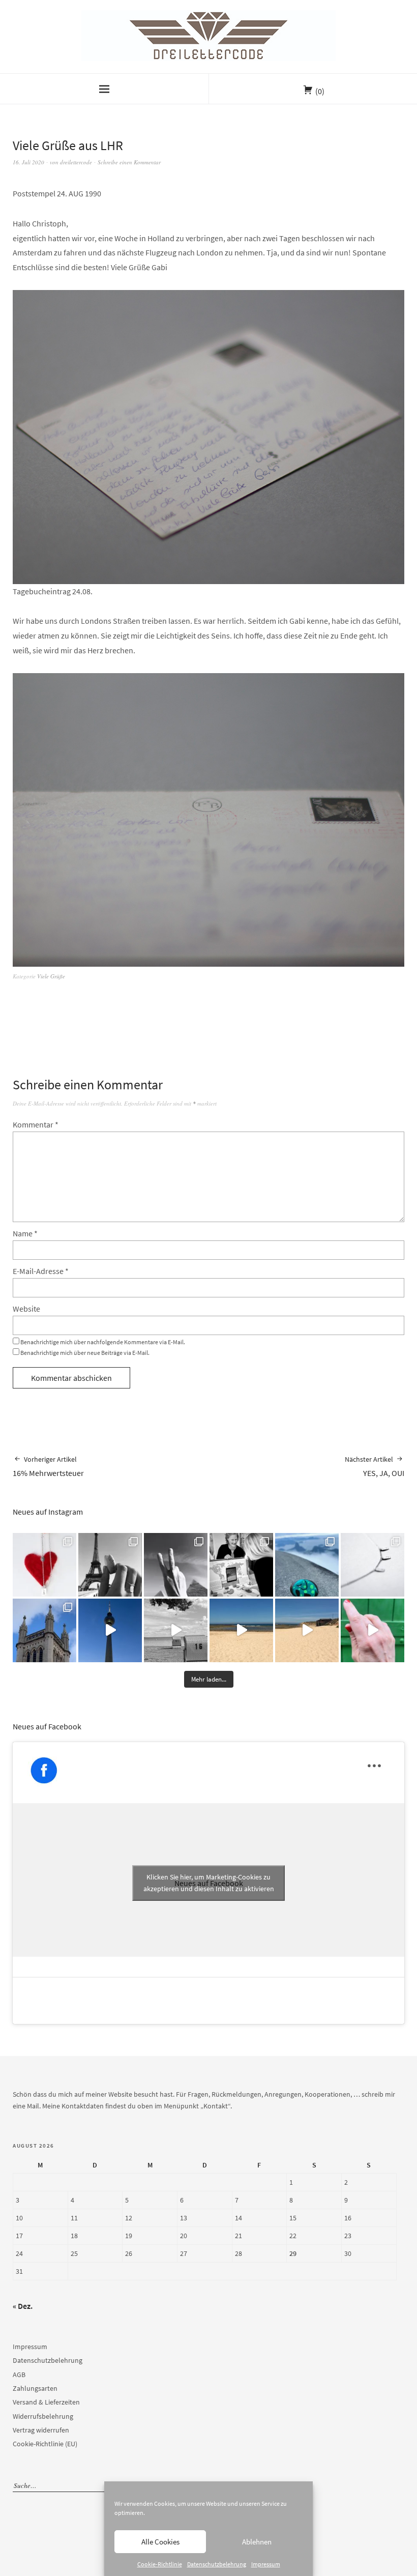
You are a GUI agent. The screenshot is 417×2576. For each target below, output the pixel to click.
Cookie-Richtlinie (160, 2564)
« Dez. (23, 2306)
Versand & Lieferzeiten (46, 2402)
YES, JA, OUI (375, 1466)
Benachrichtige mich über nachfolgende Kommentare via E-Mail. (103, 1342)
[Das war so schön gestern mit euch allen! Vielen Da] (241, 1565)
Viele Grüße (51, 976)
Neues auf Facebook (47, 1726)
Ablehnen (257, 2542)
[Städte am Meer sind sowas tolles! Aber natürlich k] (373, 1630)
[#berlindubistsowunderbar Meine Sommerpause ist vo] (110, 1630)
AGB (19, 2375)
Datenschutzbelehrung (217, 2564)
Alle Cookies (160, 2542)
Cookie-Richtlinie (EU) (45, 2444)
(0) (320, 91)
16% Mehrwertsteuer (48, 1466)
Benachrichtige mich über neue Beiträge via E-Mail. (85, 1353)
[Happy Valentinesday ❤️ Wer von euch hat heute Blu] (44, 1565)
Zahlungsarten (35, 2388)
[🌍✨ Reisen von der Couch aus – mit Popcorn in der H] (110, 1565)
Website (26, 1309)
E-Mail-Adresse (41, 1271)
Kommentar (36, 1124)
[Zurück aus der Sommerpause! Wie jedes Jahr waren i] (176, 1630)
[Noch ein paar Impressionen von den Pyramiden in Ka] (176, 1565)
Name (25, 1233)
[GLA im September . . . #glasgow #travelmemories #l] (44, 1630)
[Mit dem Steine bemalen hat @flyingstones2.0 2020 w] (307, 1565)
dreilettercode (76, 162)
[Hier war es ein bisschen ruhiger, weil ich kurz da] (373, 1565)
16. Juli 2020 (28, 162)
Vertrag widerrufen (41, 2430)
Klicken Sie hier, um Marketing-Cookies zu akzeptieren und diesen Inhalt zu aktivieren (209, 1883)
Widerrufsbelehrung (43, 2416)
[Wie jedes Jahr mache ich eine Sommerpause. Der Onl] (241, 1630)
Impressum (266, 2564)
